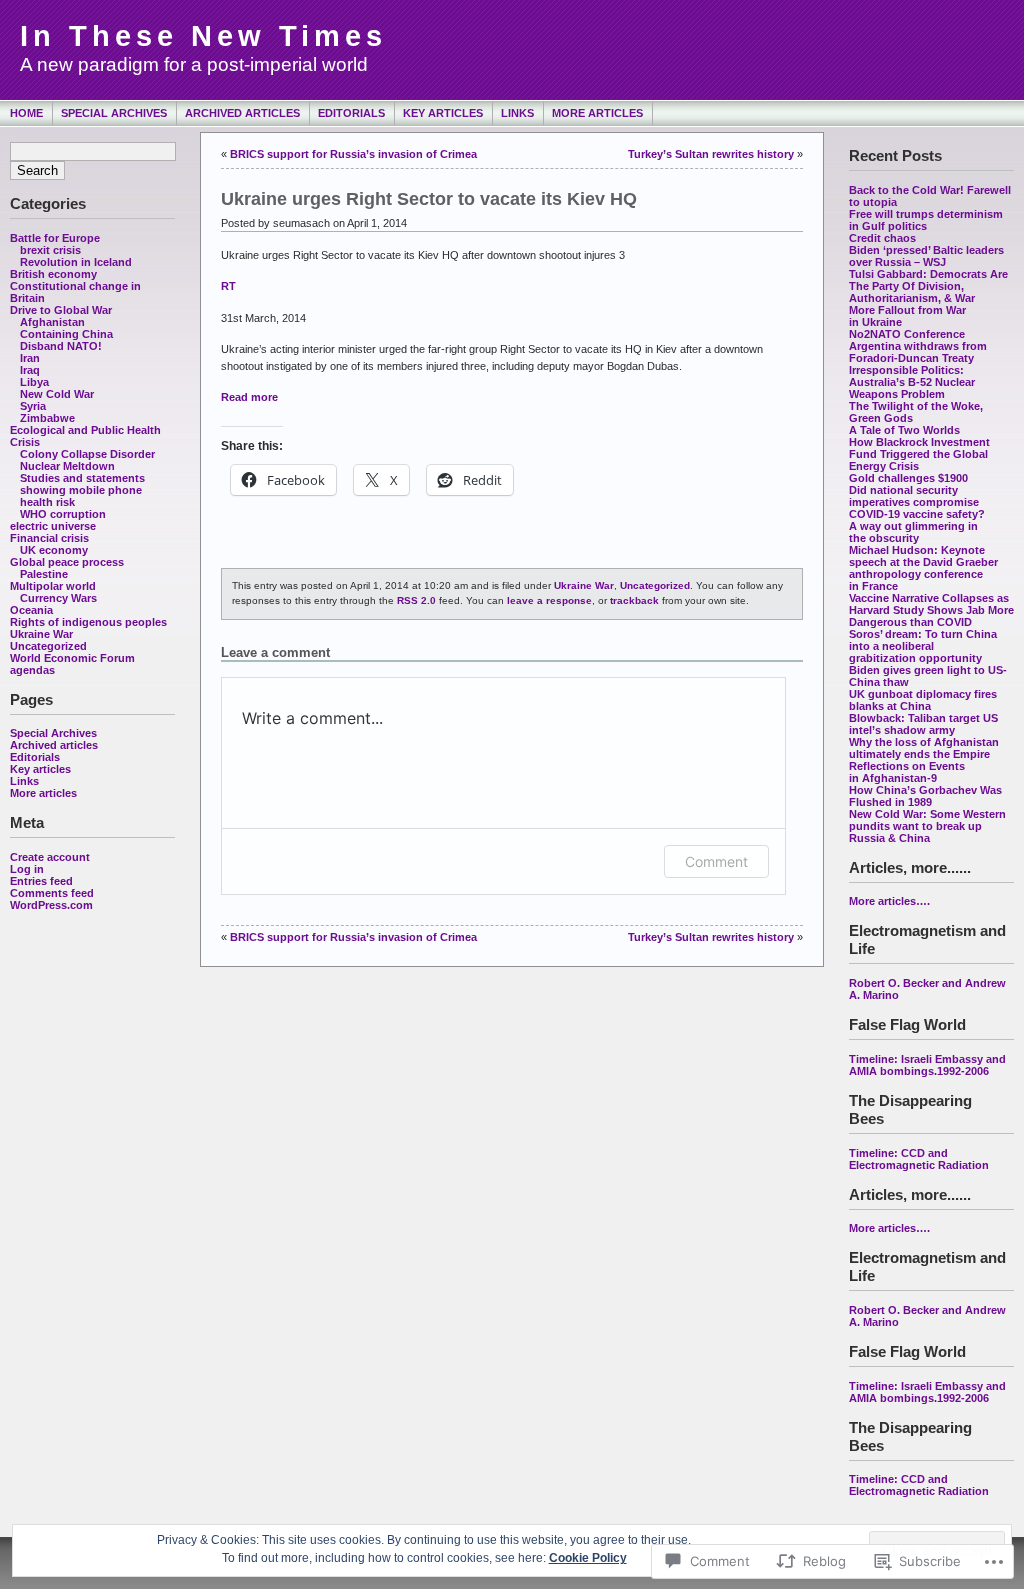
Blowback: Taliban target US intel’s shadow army (923, 724)
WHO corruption (63, 514)
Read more (249, 397)
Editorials (351, 113)
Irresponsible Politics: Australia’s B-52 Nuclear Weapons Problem (912, 382)
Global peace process (67, 562)
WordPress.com (51, 905)
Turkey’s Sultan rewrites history (711, 154)
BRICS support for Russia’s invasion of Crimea (353, 154)
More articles (597, 113)
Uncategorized (48, 646)
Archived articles (242, 113)
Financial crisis (49, 538)
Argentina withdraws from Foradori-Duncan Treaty (918, 352)
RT (228, 286)
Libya (34, 382)
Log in (27, 869)
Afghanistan (52, 322)
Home (26, 113)
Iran (30, 358)
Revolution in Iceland (76, 262)
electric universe (53, 526)
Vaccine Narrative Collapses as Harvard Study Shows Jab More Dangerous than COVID (931, 610)
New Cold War (57, 394)
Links (517, 113)
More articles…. (889, 901)
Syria (33, 406)
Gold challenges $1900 (908, 478)
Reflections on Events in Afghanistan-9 (907, 772)
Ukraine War (41, 634)
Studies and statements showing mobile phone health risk (82, 490)
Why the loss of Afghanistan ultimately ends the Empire (924, 748)
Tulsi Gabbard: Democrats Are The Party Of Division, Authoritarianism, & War (928, 286)
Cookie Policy (588, 1558)
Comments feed (52, 893)
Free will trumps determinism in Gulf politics (926, 220)
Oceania (31, 610)
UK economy (54, 550)
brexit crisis (50, 250)
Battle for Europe (55, 238)
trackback (634, 600)
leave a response (549, 600)
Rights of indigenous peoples (88, 622)
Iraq (30, 370)
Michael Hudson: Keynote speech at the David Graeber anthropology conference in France (923, 568)
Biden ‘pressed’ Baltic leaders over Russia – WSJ (926, 256)
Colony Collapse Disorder (87, 454)
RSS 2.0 (416, 600)
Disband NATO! (61, 346)
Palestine (44, 574)
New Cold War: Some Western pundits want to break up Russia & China (927, 826)
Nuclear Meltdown (67, 466)
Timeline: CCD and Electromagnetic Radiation (919, 1159)
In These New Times (203, 36)
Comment (716, 861)
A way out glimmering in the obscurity (913, 532)
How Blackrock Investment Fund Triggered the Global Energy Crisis (919, 454)
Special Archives (114, 113)
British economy (53, 274)
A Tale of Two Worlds (904, 430)
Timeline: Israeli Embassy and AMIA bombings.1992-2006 (927, 1065)
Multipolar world (53, 586)
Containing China (66, 334)
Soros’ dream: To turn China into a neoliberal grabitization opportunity (923, 646)
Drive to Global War (61, 310)
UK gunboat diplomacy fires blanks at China (923, 700)
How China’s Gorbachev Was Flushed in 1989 (925, 796)
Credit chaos (882, 238)
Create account (50, 857)
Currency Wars (58, 598)
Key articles (443, 113)
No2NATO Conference (907, 334)
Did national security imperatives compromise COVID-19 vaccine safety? (918, 502)
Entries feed (41, 881)
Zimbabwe (47, 418)
